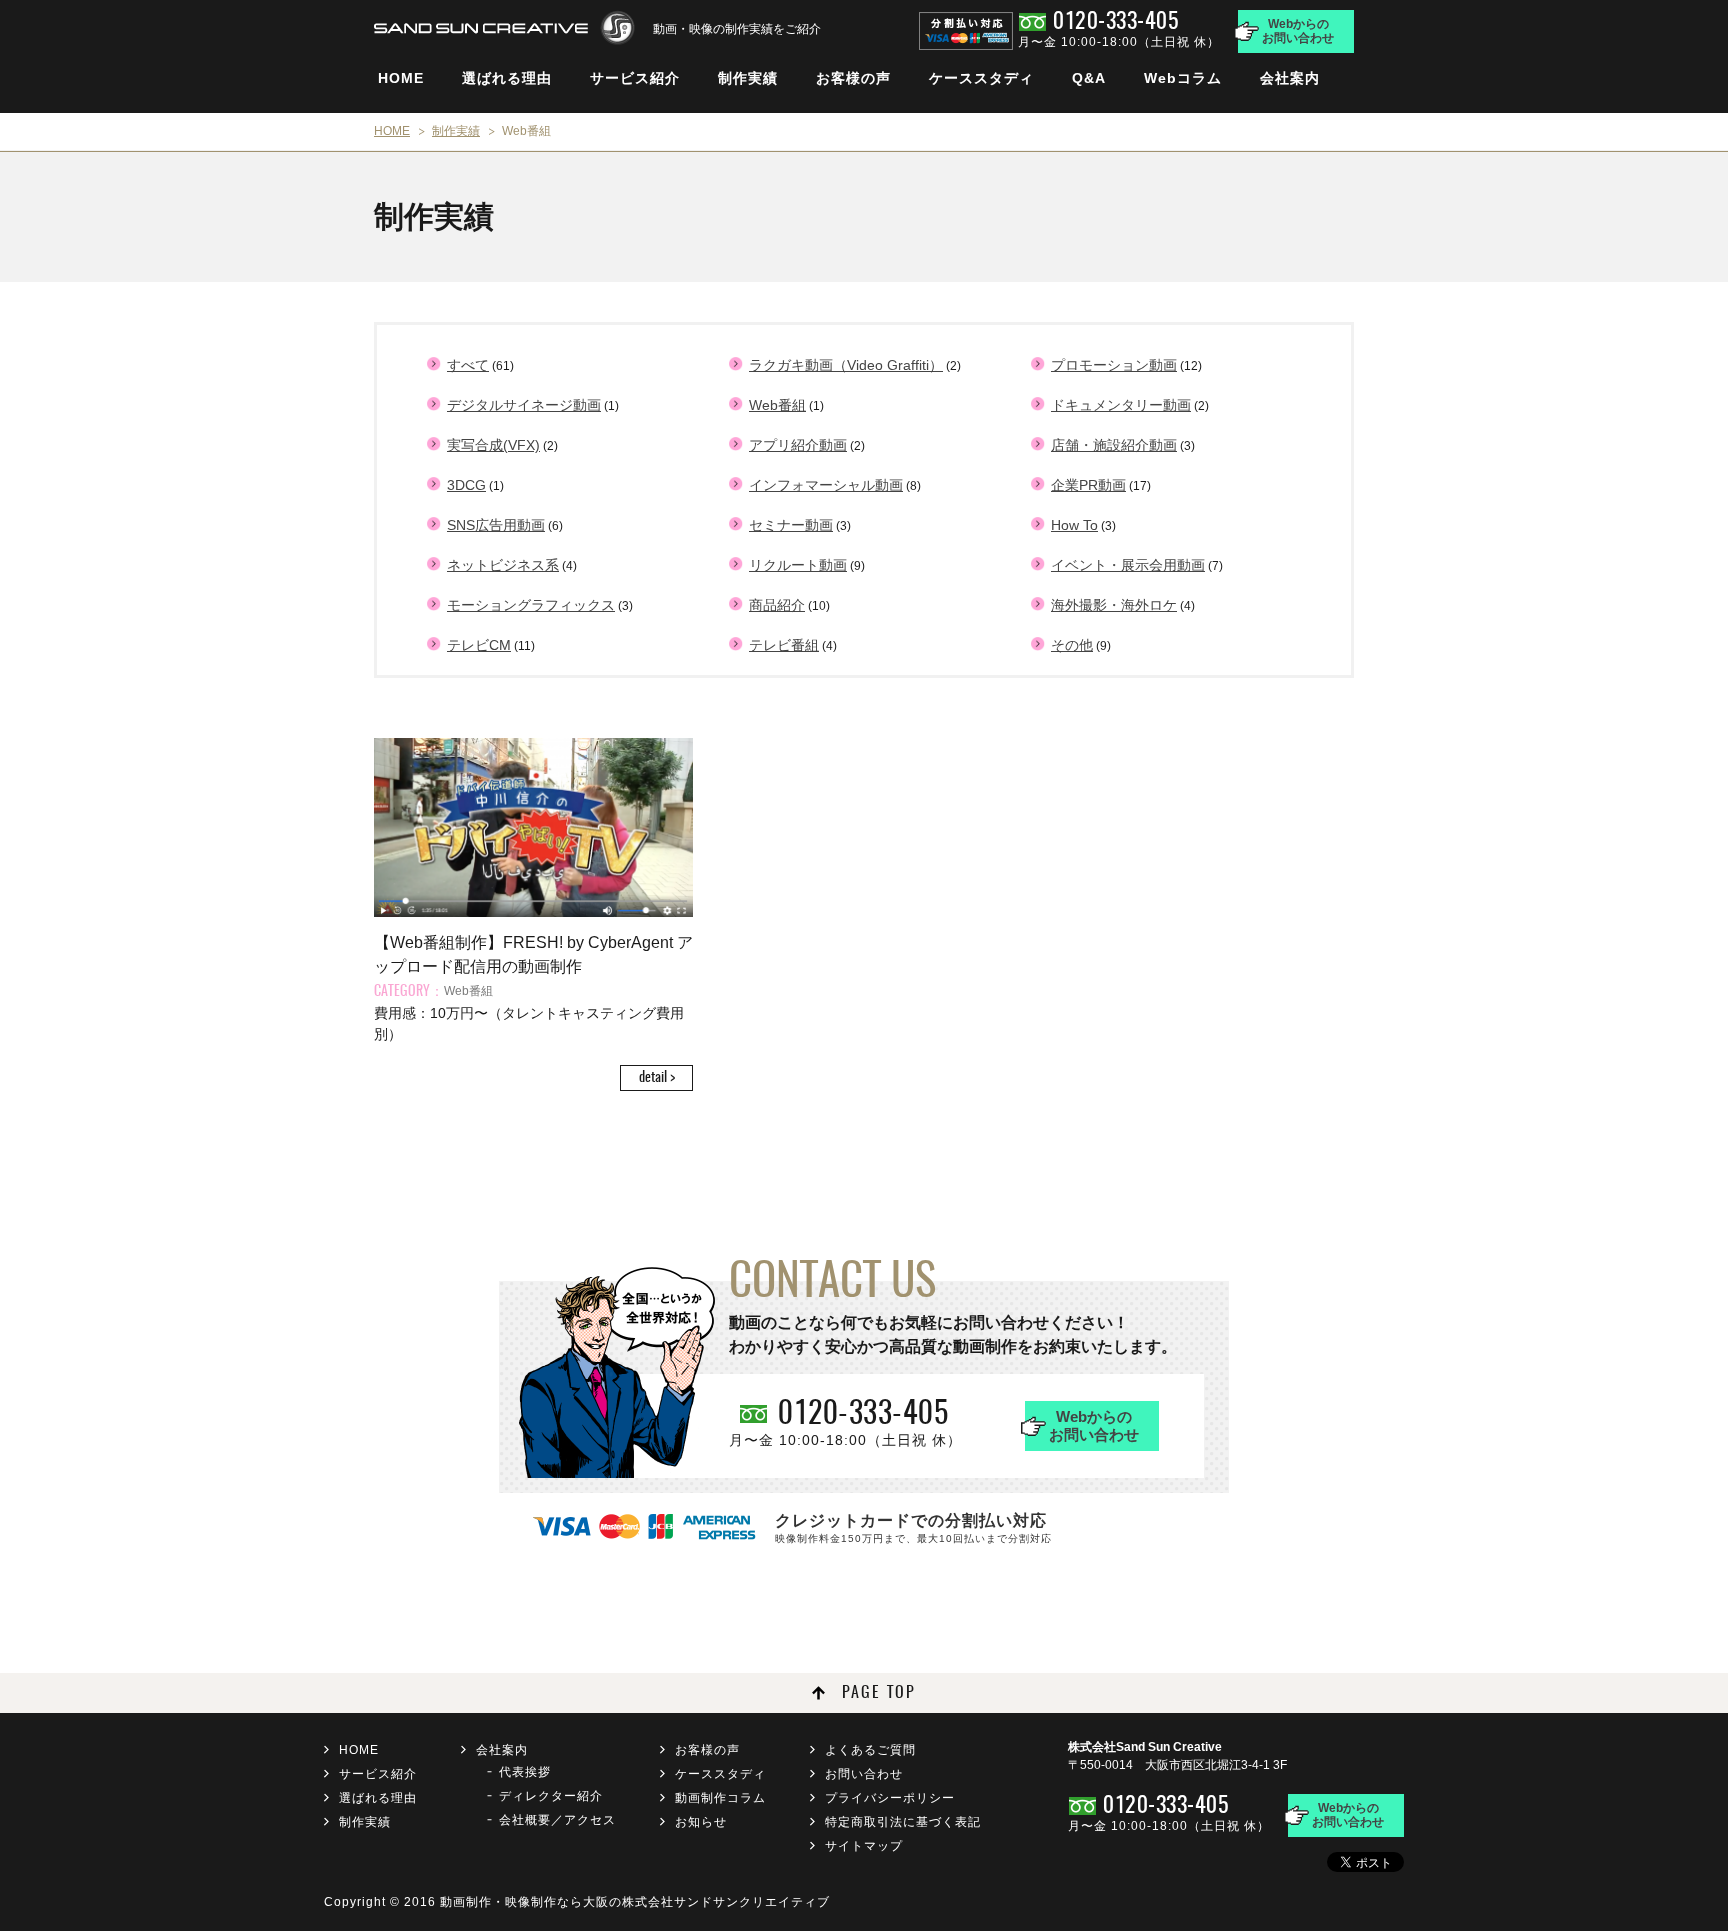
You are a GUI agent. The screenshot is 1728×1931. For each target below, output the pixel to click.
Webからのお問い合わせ (1298, 31)
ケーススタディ (981, 78)
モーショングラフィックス (531, 605)
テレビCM (479, 645)
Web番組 (777, 405)
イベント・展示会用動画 (1128, 565)
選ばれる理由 (507, 78)
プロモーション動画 (1114, 365)
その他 (1072, 645)
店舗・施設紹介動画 (1114, 445)
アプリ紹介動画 (798, 445)
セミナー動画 (791, 525)
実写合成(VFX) (493, 445)
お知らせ (701, 1822)
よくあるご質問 (870, 1750)
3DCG (466, 485)
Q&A (1089, 78)
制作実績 (748, 78)
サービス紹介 (635, 78)
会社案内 (1290, 78)
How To (1074, 525)
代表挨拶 (525, 1772)
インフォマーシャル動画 (826, 485)
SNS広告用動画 (496, 525)
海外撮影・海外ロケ (1114, 605)
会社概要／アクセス (557, 1820)
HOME (401, 78)
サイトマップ (864, 1846)
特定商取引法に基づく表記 (903, 1822)
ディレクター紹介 (551, 1796)
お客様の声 (853, 78)
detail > (657, 1078)
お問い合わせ (864, 1774)
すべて (468, 365)
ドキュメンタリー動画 (1121, 405)
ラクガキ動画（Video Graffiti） (846, 365)
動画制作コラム (720, 1798)
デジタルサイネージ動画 (524, 405)
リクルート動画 (798, 565)
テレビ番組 (784, 645)
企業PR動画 (1088, 485)
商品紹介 (777, 605)
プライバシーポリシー (890, 1798)
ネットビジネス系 (503, 565)
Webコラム (1183, 78)
